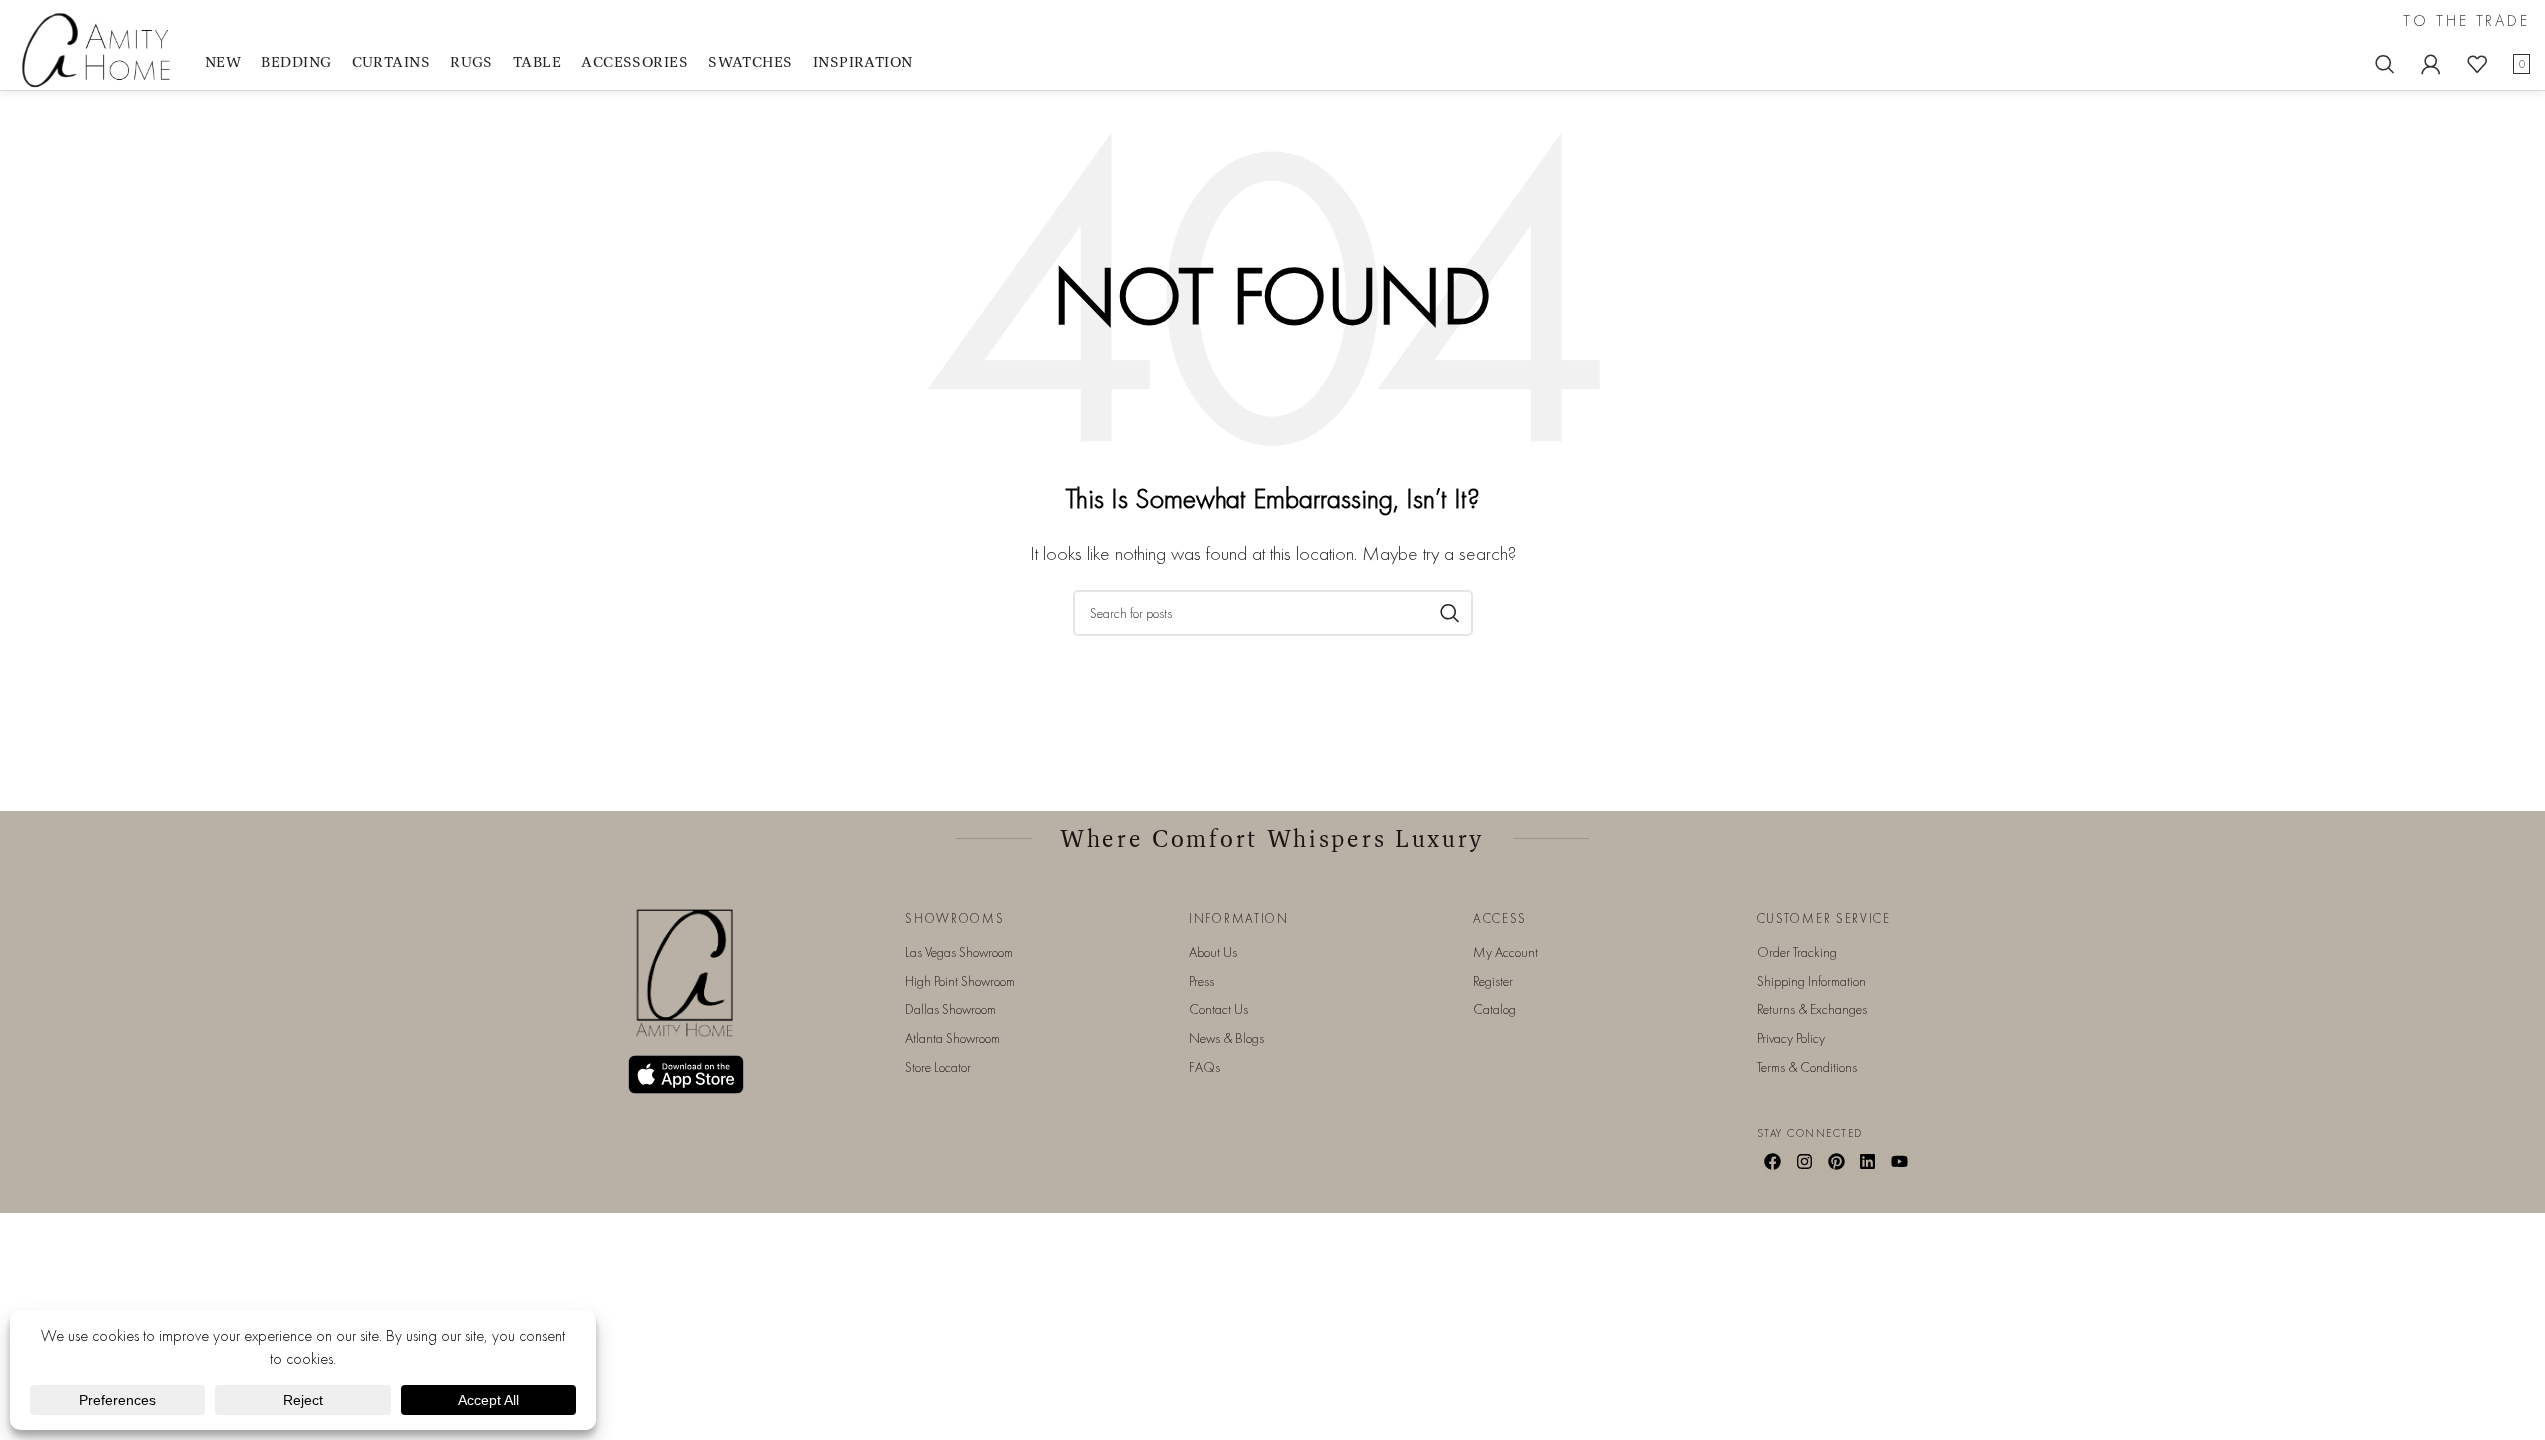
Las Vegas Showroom (959, 952)
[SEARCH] (1450, 613)
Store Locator (938, 1067)
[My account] (2431, 64)
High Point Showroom (960, 981)
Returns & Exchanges (1812, 1009)
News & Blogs (1226, 1038)
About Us (1213, 952)
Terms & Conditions (1807, 1067)
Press (1201, 981)
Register (1493, 981)
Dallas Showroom (950, 1009)
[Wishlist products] (2477, 64)
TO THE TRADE (2466, 21)
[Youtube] (1900, 1162)
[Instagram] (1804, 1162)
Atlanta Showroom (952, 1038)
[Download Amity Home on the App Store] (686, 1074)
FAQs (1204, 1067)
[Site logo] (100, 48)
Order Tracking (1797, 952)
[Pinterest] (1836, 1162)
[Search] (2385, 64)
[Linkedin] (1868, 1162)
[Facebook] (1773, 1162)
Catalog (1494, 1009)
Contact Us (1218, 1009)
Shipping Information (1811, 981)
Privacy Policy (1791, 1038)
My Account (1505, 952)
